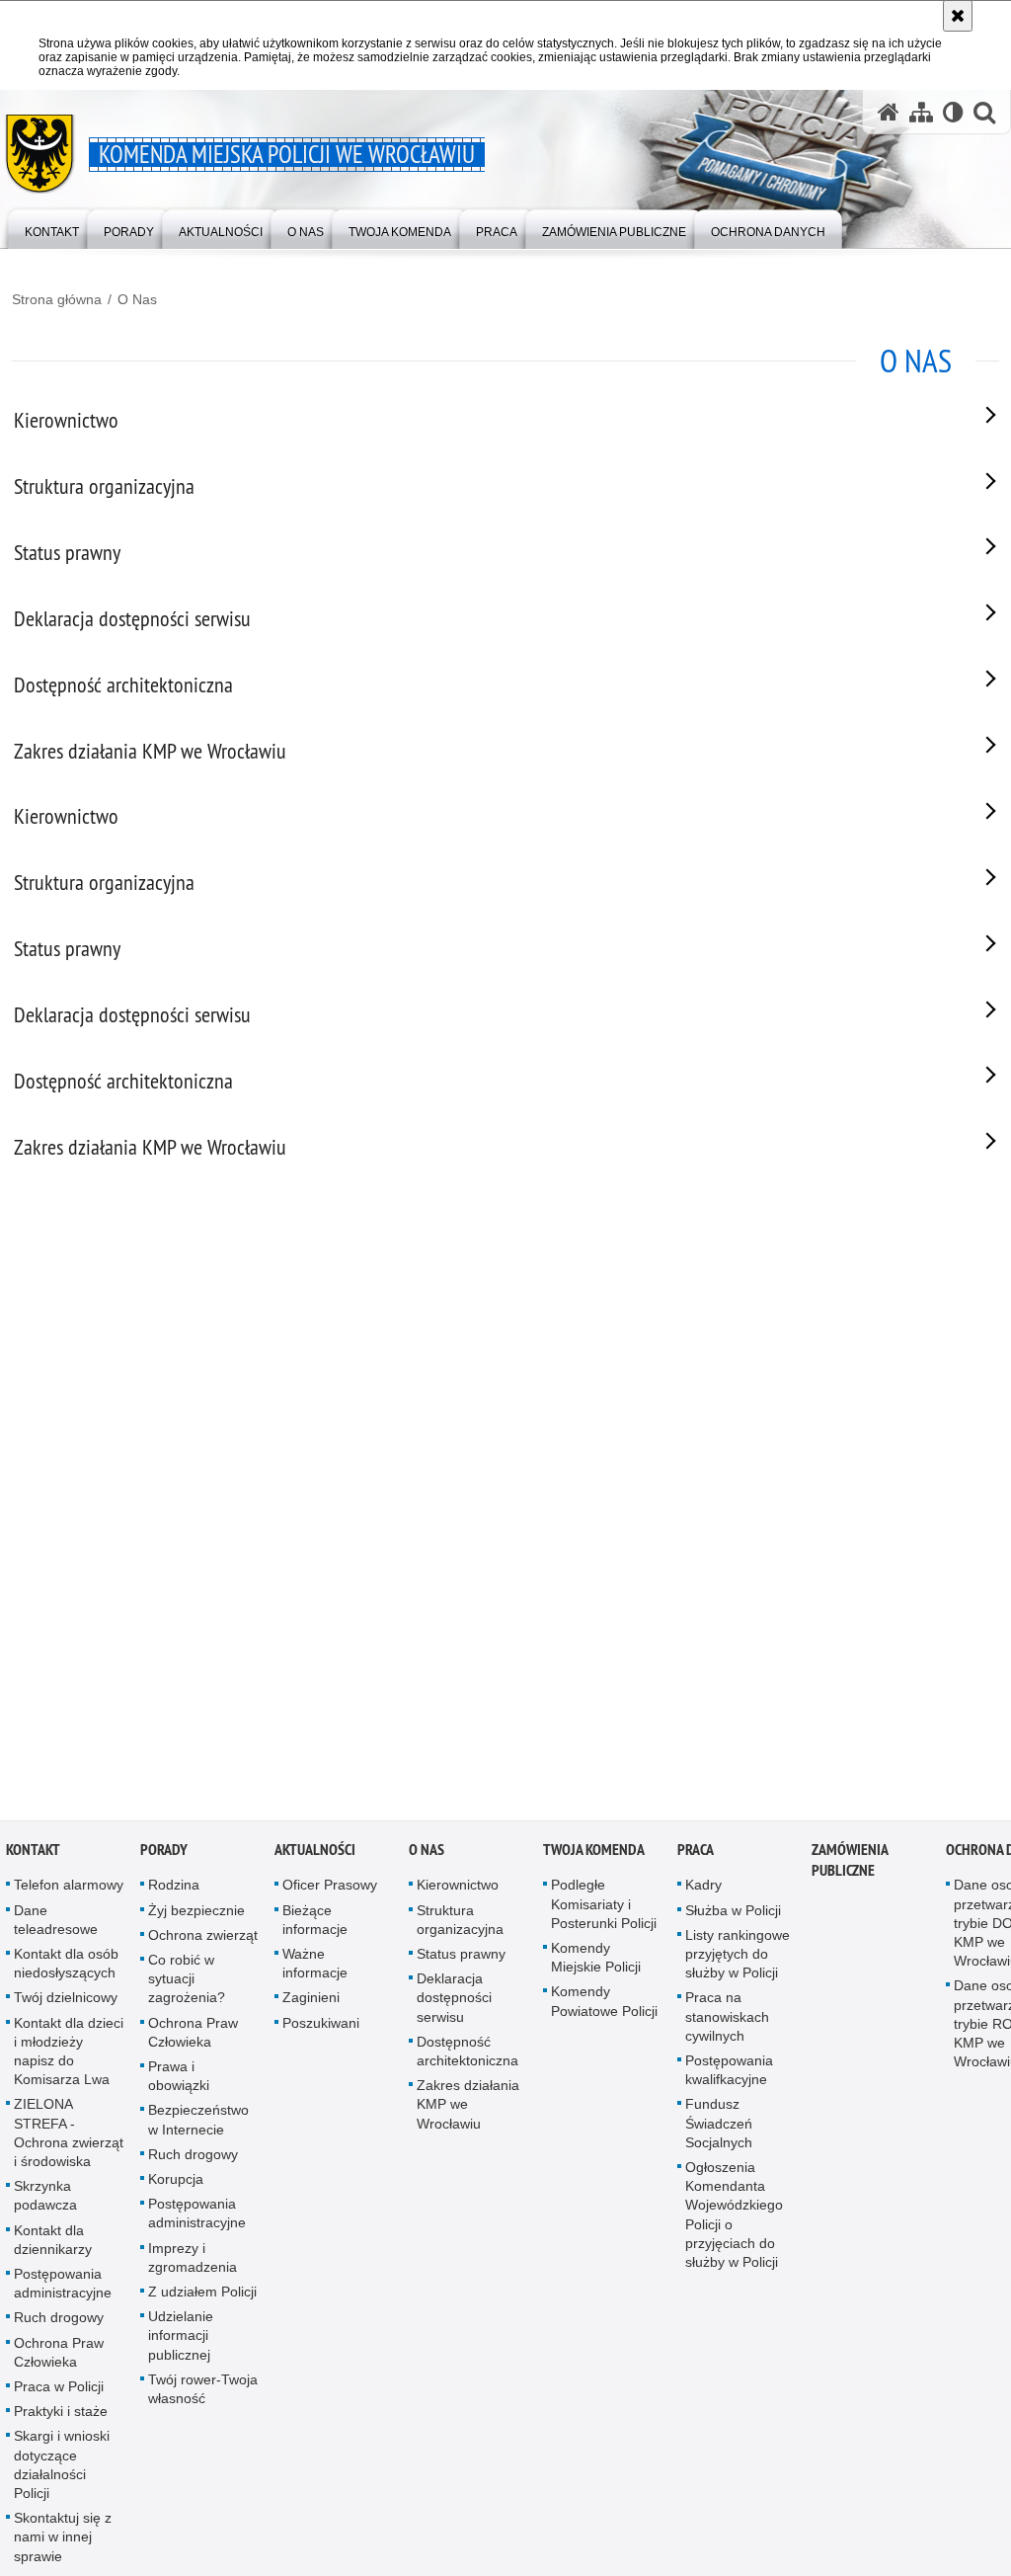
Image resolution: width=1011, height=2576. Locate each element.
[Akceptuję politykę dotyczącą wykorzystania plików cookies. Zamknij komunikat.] (958, 16)
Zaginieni (311, 2002)
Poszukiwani (321, 2027)
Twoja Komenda (594, 1854)
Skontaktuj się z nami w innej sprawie (63, 2541)
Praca (696, 1854)
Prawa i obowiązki (179, 2080)
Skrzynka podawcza (45, 2200)
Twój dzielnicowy (66, 2002)
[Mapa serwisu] (921, 112)
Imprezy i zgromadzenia (193, 2261)
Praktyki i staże (61, 2416)
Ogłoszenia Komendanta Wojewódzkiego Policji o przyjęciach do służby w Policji (734, 2218)
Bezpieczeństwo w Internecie (198, 2124)
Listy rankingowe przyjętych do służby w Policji (738, 1958)
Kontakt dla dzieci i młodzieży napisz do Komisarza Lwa (69, 2055)
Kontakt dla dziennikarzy (53, 2244)
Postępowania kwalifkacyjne (729, 2074)
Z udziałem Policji (202, 2295)
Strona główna (57, 299)
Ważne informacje (315, 1967)
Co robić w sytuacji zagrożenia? (187, 1982)
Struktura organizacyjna (460, 1924)
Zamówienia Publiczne (850, 1865)
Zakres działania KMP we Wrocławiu (468, 2109)
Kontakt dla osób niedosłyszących (66, 1967)
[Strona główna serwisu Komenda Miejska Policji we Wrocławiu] (889, 112)
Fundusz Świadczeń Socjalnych (719, 2128)
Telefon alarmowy (69, 1890)
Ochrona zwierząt (203, 1939)
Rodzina (174, 1890)
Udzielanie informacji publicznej (181, 2340)
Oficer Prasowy (330, 1890)
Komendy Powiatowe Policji (604, 2006)
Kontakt (33, 1854)
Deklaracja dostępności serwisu (454, 2002)
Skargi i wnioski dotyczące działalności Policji (62, 2469)
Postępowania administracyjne (63, 2287)
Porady (164, 1854)
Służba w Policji (733, 1914)
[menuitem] (52, 228)
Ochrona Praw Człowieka (59, 2356)
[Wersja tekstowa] (953, 112)
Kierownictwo (458, 1890)
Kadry (703, 1890)
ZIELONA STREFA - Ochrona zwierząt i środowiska (69, 2137)
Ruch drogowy (59, 2322)
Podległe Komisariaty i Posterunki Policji (604, 1908)
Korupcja (176, 2183)
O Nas (137, 299)
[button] (984, 112)
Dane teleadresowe (56, 1924)
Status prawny (461, 1958)
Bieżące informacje (315, 1924)
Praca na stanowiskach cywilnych (727, 2021)
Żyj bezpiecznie (196, 1914)
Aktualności (315, 1854)
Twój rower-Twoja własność (203, 2393)
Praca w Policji (59, 2390)
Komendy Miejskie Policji (596, 1961)
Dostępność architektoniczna (467, 2055)
